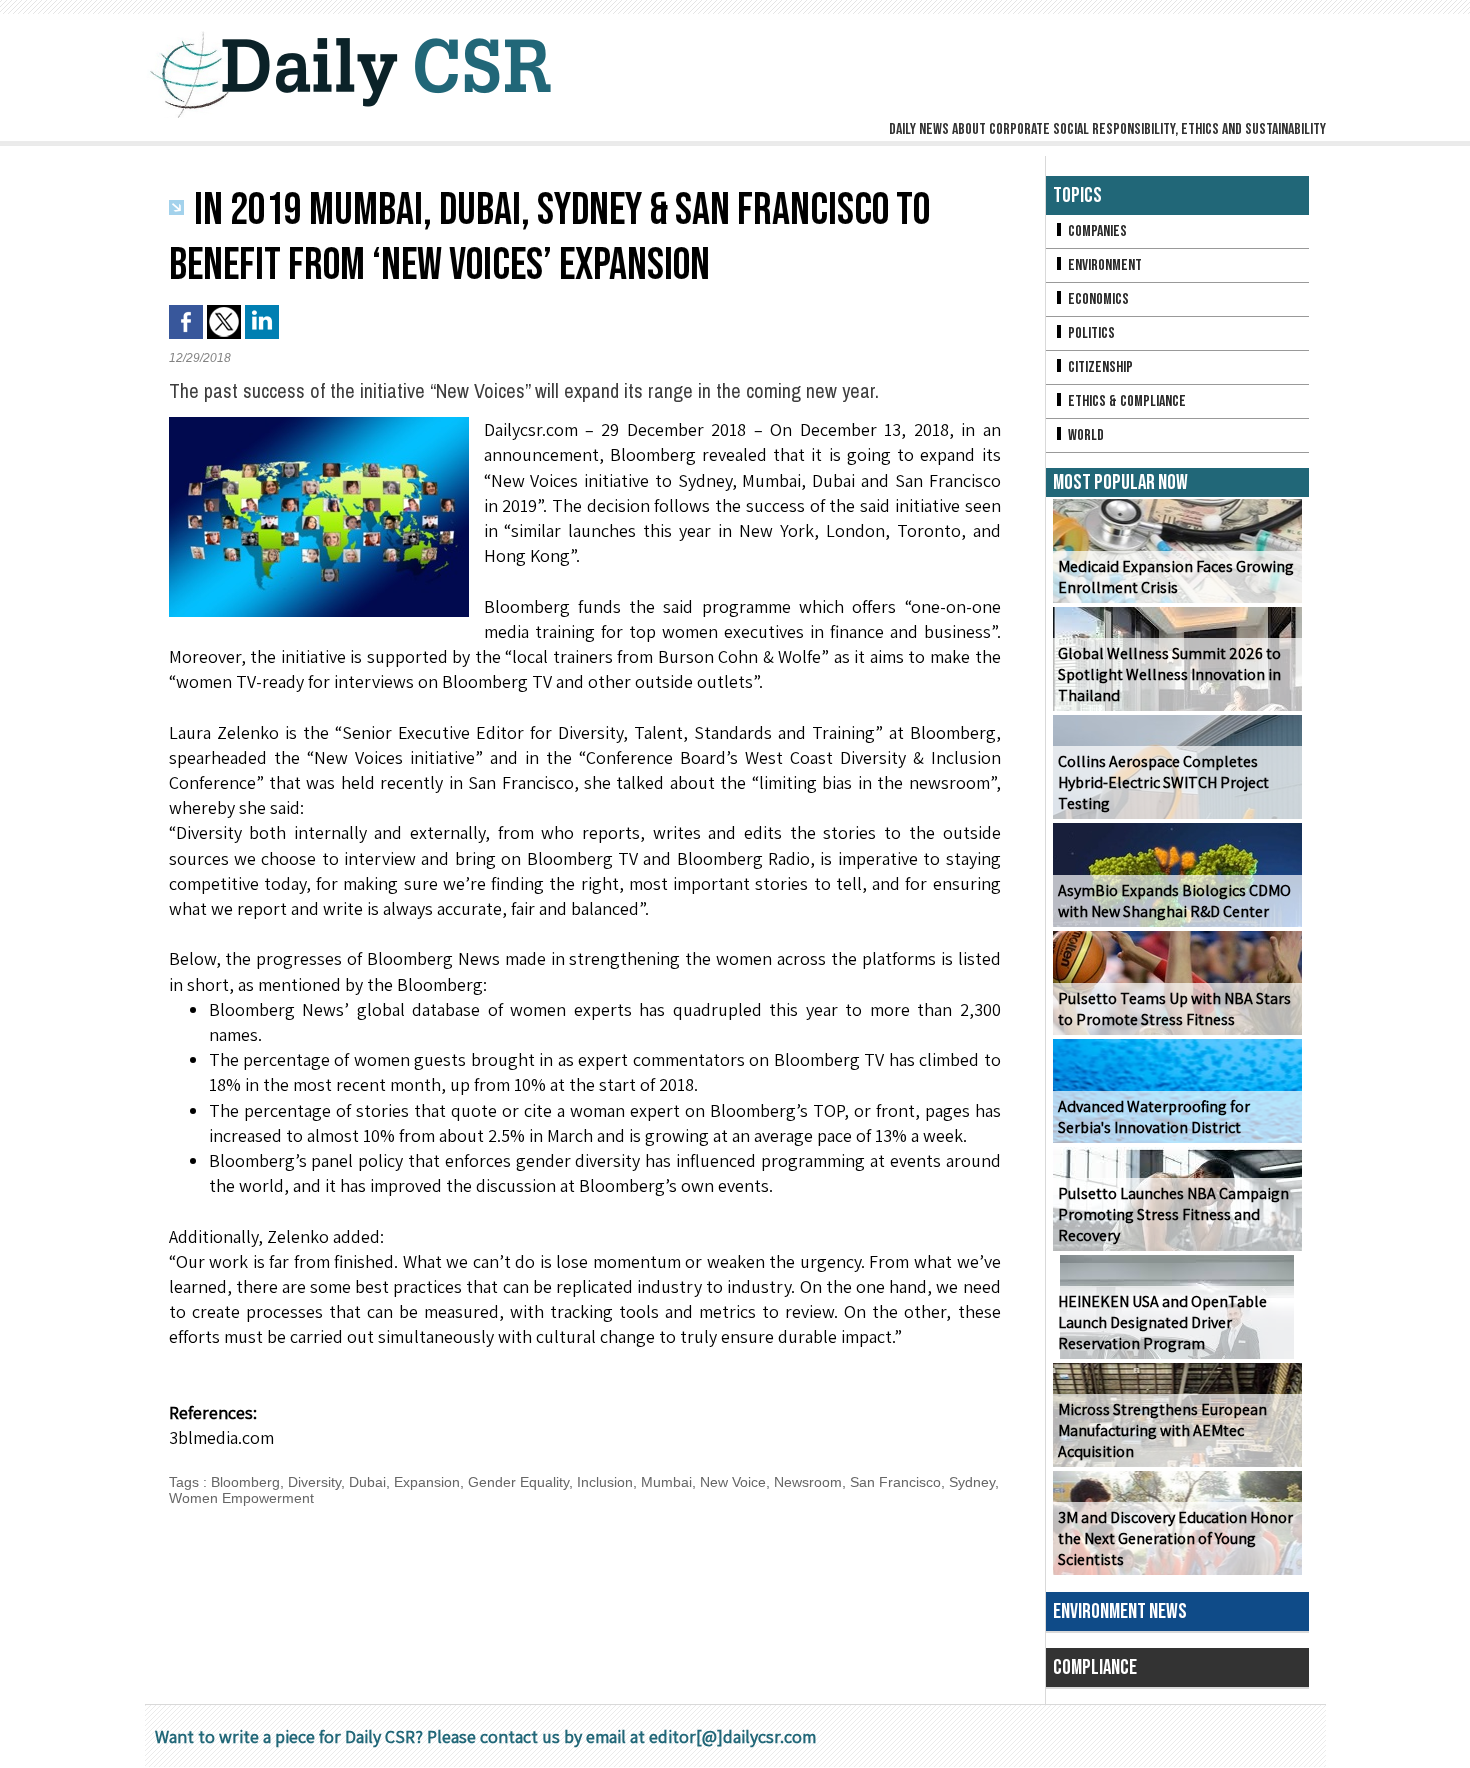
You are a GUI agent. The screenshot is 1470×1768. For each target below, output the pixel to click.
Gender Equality (518, 1482)
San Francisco (895, 1482)
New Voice (733, 1482)
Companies (1096, 231)
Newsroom (808, 1482)
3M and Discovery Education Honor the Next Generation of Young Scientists (1175, 1538)
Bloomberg (245, 1482)
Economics (1097, 299)
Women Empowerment (241, 1498)
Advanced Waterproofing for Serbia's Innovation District (1154, 1117)
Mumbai (666, 1482)
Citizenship (1099, 367)
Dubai (367, 1482)
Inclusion (605, 1482)
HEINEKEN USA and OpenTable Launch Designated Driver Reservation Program (1162, 1322)
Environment (1103, 265)
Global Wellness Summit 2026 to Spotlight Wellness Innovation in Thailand (1169, 674)
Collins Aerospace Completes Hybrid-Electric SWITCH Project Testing (1163, 782)
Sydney (972, 1482)
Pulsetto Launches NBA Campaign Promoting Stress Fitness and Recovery (1173, 1214)
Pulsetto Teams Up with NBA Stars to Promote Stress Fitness (1174, 1009)
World (1084, 435)
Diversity (314, 1482)
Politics (1090, 333)
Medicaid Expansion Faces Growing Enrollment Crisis (1176, 577)
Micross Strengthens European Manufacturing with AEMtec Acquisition (1162, 1430)
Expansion (427, 1482)
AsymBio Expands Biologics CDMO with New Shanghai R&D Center (1174, 901)
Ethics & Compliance (1125, 401)
